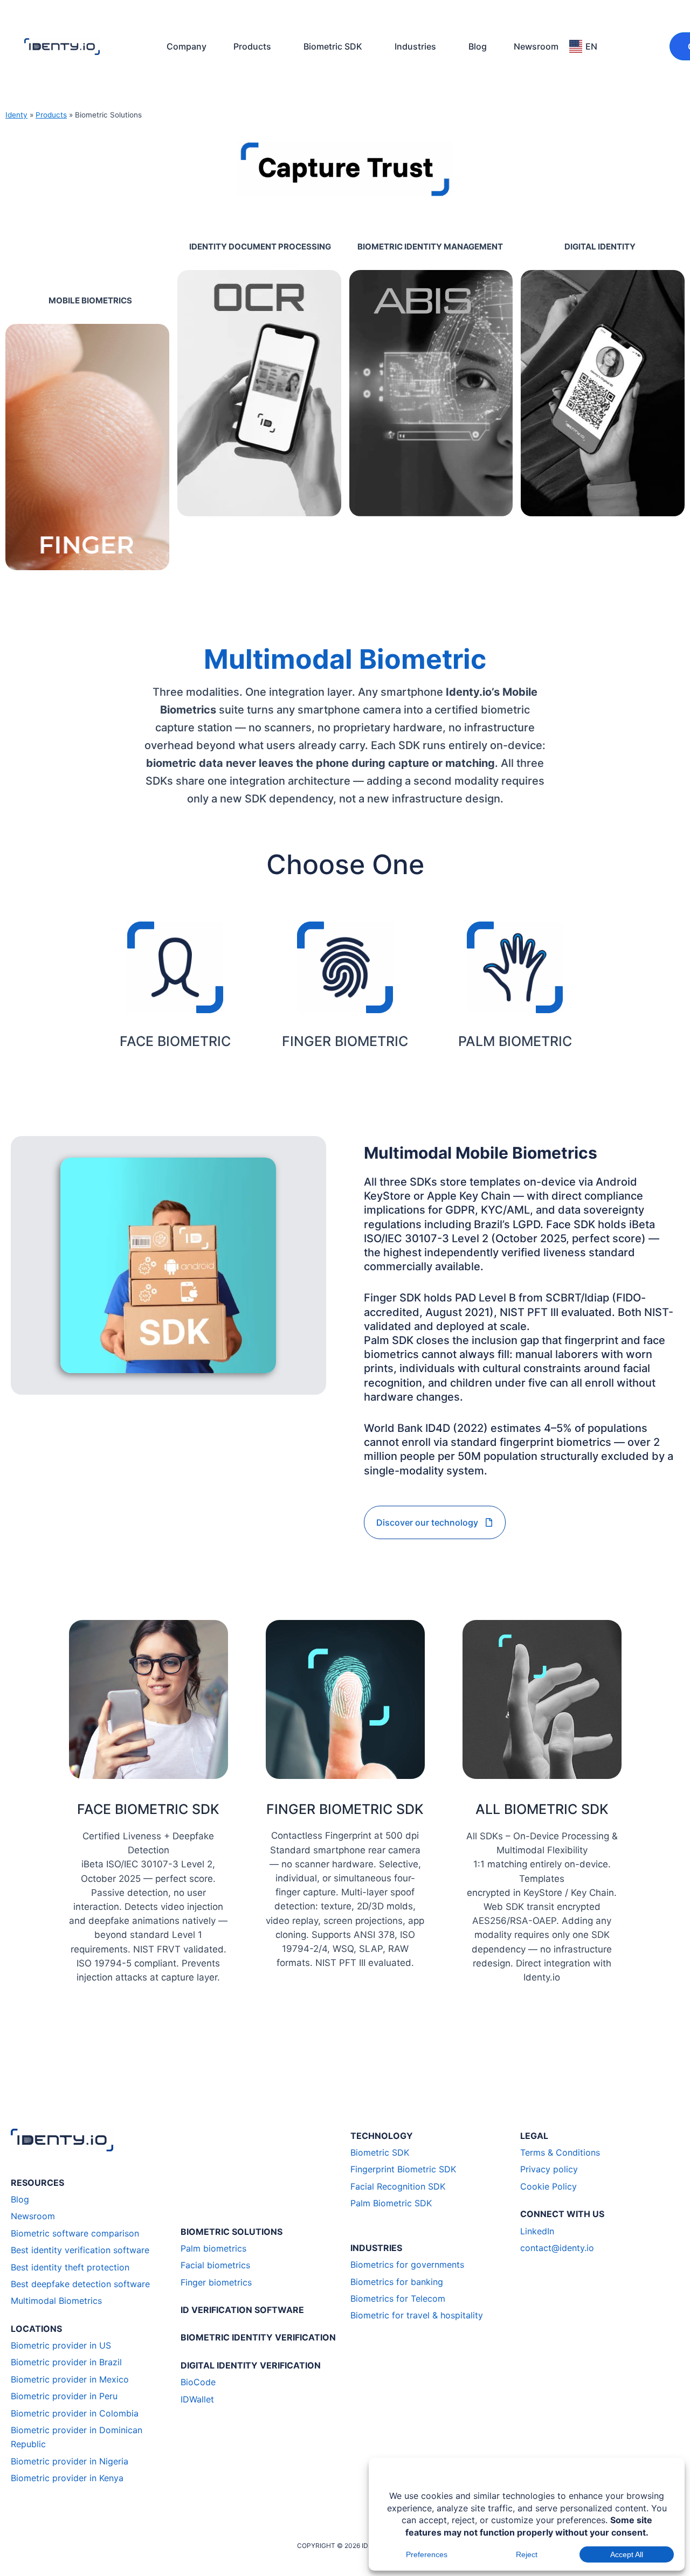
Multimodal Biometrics (56, 2301)
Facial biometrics (215, 2265)
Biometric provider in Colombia (75, 2413)
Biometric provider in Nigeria (70, 2461)
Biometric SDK (333, 46)
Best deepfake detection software (80, 2284)
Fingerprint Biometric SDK (403, 2169)
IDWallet (197, 2399)
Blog (478, 46)
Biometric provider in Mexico (70, 2379)
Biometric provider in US (61, 2345)
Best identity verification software (80, 2250)
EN (591, 46)
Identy (16, 115)
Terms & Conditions (560, 2152)
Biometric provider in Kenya (67, 2478)
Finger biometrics (216, 2282)
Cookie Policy (548, 2186)
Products (252, 46)
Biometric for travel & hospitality (417, 2315)
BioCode (198, 2382)
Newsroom (536, 46)
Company (187, 46)
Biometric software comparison (75, 2233)
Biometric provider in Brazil (66, 2362)
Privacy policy (549, 2169)
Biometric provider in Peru (64, 2396)
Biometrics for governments (407, 2265)
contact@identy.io (557, 2248)
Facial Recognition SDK (398, 2186)
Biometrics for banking (397, 2282)
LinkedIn (537, 2231)
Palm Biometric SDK (391, 2203)
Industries (415, 46)
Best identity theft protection (70, 2267)
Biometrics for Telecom (398, 2298)
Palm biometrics (213, 2248)
